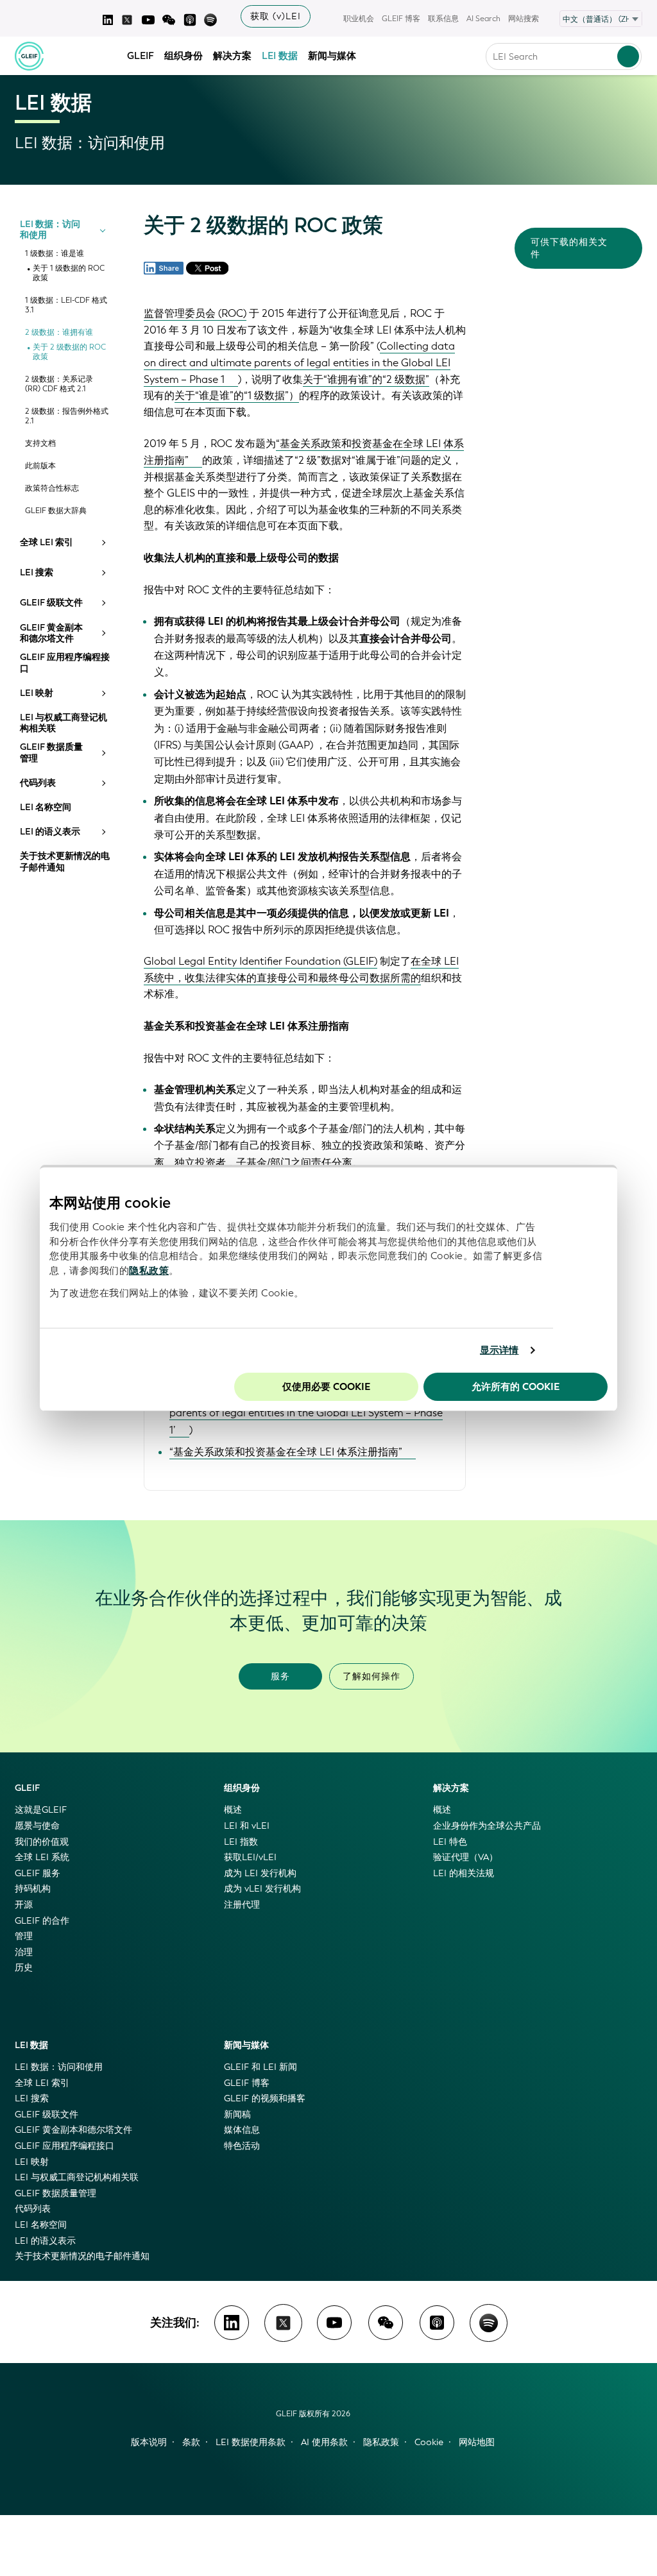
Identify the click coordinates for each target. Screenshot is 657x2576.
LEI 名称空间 (46, 808)
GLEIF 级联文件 (51, 603)
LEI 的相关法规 (464, 1873)
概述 (233, 1810)
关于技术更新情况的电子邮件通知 (65, 862)
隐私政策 (149, 1271)
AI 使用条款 (324, 2442)
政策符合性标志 (52, 488)
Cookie (429, 2442)
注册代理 (242, 1905)
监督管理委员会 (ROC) (195, 313)
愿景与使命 (37, 1826)
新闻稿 (237, 2114)
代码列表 (38, 783)
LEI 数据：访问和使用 (50, 230)
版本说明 (149, 2442)
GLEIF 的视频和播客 (265, 2098)
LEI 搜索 (37, 573)
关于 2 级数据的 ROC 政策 (69, 352)
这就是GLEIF (41, 1810)
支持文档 (40, 444)
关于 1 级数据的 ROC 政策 (69, 273)
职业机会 (359, 19)
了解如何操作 (371, 1676)
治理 (24, 1952)
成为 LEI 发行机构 (260, 1873)
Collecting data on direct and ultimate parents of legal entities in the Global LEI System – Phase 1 (299, 362)
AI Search (483, 19)
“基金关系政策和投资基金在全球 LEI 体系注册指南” (286, 1452)
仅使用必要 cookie (326, 1387)
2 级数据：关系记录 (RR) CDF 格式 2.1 (59, 384)
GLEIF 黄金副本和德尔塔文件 (51, 633)
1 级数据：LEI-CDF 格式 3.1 (66, 305)
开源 (24, 1905)
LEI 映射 (37, 693)
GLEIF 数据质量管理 (51, 753)
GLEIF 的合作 (42, 1921)
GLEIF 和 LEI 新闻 (260, 2067)
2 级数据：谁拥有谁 (59, 333)
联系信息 (443, 19)
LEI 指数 (241, 1842)
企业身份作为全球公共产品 (487, 1826)
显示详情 (499, 1350)
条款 (191, 2442)
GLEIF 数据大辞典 (56, 511)
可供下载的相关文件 (569, 248)
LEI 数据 (280, 56)
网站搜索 (524, 19)
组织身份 (183, 56)
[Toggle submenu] (103, 230)
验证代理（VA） (465, 1857)
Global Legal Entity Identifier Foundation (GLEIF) (260, 961)
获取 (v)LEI (276, 16)
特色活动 (242, 2146)
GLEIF (141, 56)
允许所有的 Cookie (516, 1387)
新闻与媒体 (332, 56)
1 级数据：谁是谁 (55, 254)
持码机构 (33, 1889)
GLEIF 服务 (38, 1873)
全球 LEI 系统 (42, 1857)
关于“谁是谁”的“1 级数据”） (237, 395)
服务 (280, 1676)
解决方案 (232, 56)
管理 (24, 1936)
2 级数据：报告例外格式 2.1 (67, 416)
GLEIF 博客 (401, 19)
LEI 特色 (450, 1842)
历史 (24, 1968)
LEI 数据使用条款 (251, 2442)
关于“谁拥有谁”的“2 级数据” (366, 379)
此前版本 (40, 466)
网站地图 (477, 2442)
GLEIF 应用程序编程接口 (65, 663)
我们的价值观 (42, 1842)
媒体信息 (242, 2130)
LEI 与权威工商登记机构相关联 (64, 723)
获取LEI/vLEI (250, 1857)
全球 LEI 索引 (47, 543)
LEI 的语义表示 (50, 832)
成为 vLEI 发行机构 (262, 1889)
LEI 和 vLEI (247, 1826)
